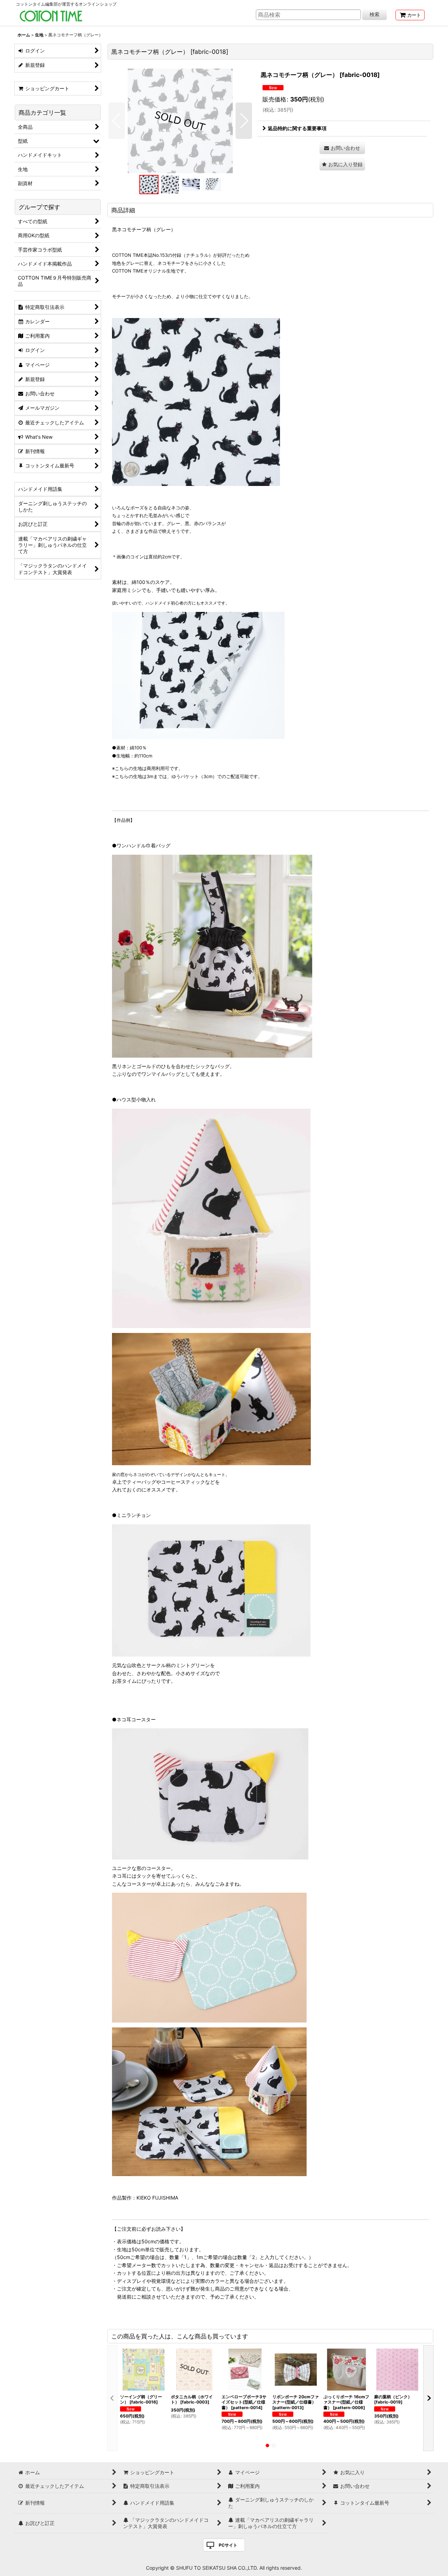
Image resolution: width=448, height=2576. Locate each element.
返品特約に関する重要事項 (297, 128)
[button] (117, 121)
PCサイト (228, 2545)
